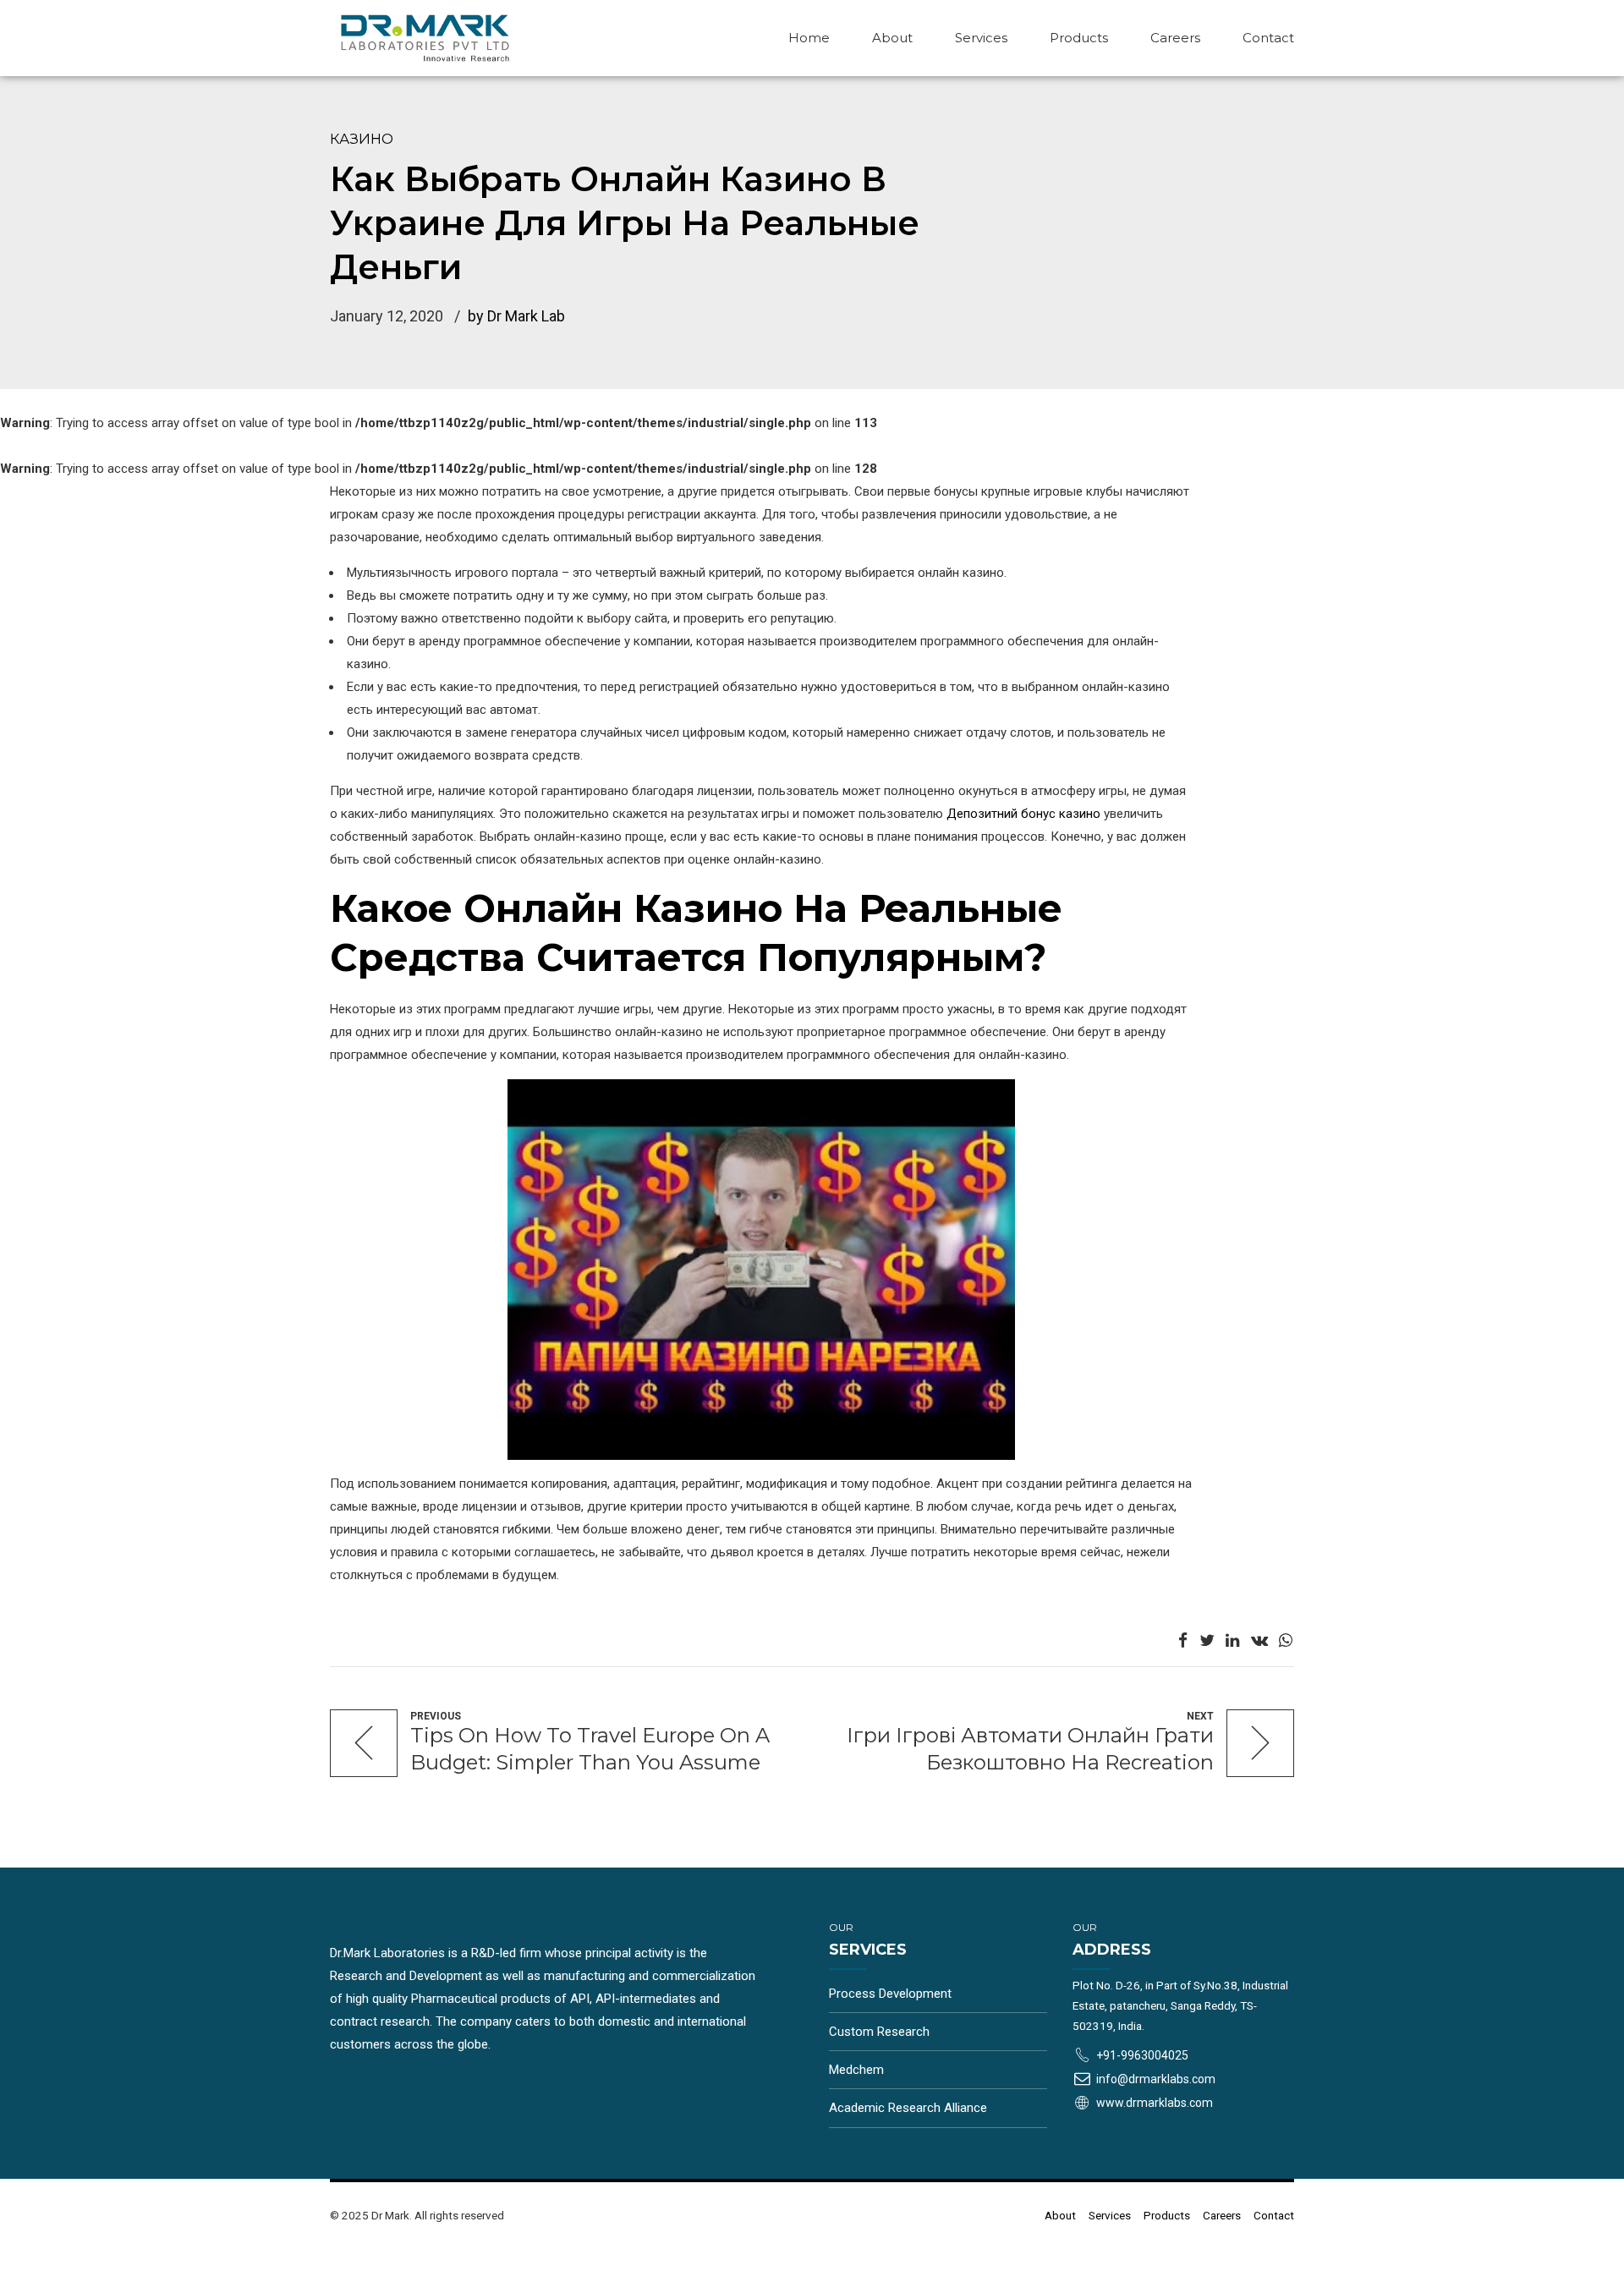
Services (981, 38)
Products (1079, 38)
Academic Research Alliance (908, 2108)
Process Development (890, 1994)
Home (809, 38)
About (892, 38)
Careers (1175, 38)
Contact (1268, 38)
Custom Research (879, 2032)
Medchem (856, 2070)
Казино (362, 139)
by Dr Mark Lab (516, 316)
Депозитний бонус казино (1023, 814)
